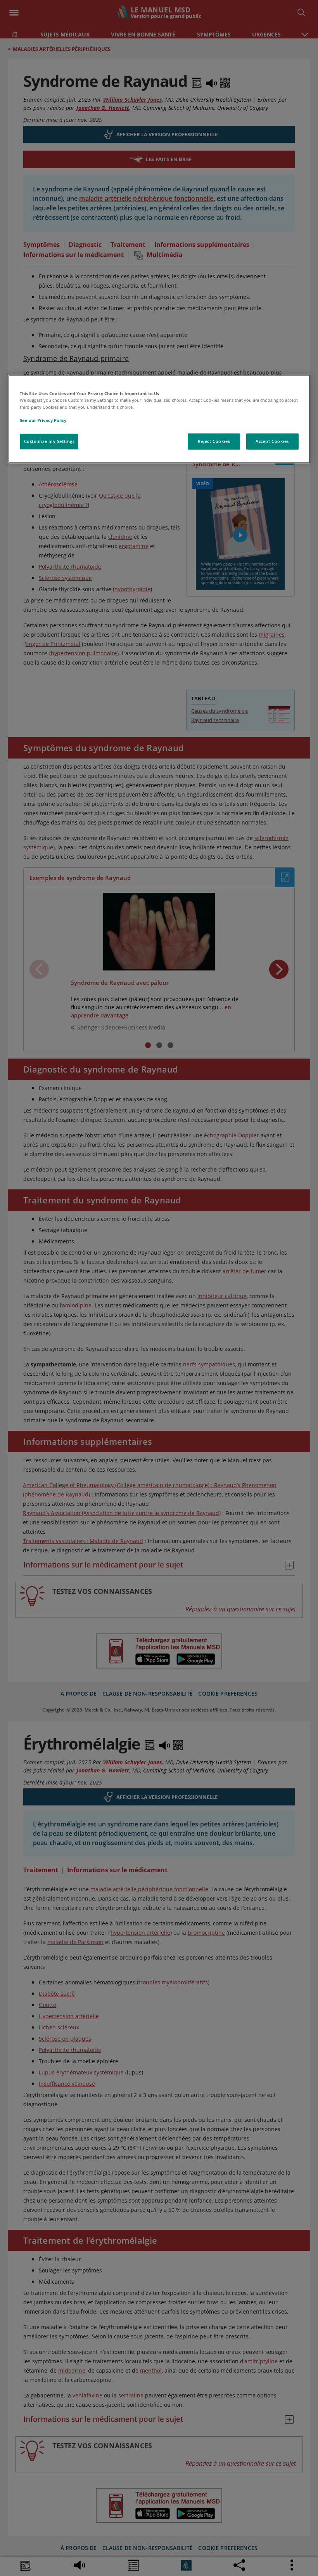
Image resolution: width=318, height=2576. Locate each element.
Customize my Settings (49, 441)
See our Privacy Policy (43, 420)
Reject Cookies (214, 441)
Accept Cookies (272, 441)
